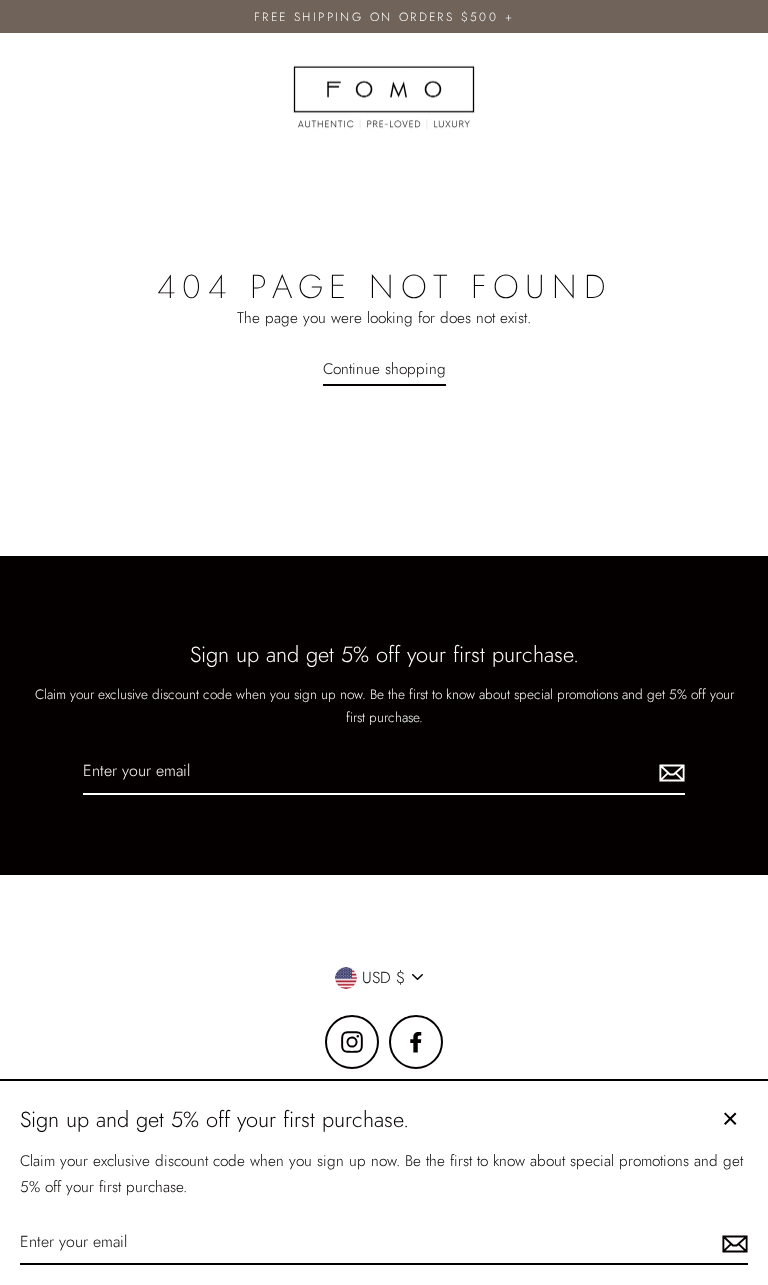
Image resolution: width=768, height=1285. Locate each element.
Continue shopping (384, 369)
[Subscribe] (669, 771)
